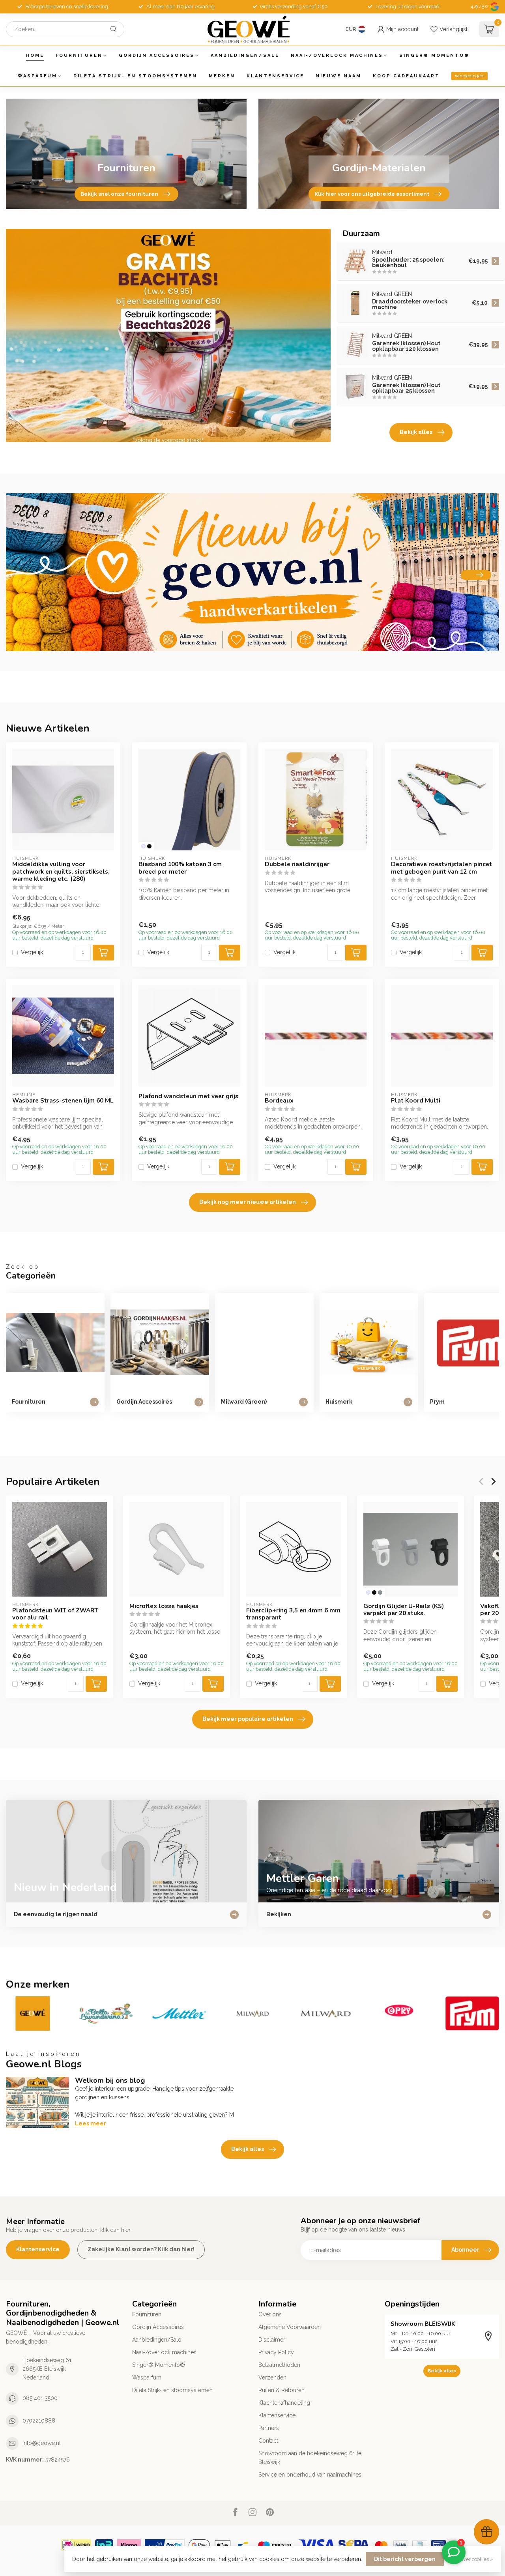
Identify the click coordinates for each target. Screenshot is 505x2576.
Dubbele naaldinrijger (297, 864)
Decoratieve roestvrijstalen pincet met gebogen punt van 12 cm (441, 868)
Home (35, 55)
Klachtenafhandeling (284, 2403)
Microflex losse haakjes (164, 1606)
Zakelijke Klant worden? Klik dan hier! (141, 2249)
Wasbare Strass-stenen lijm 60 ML (63, 1101)
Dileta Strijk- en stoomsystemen (135, 76)
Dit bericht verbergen (405, 2559)
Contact (268, 2441)
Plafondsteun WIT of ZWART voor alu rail (55, 1614)
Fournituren (79, 55)
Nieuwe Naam (339, 76)
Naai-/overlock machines (337, 55)
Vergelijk (32, 952)
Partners (269, 2428)
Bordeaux (279, 1101)
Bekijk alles (416, 432)
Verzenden (272, 2378)
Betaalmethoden (279, 2365)
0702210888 (39, 2421)
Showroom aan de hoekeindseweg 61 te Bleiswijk (310, 2458)
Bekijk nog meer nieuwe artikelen (248, 1202)
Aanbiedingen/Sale (245, 55)
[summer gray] (380, 1592)
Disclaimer (272, 2340)
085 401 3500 (40, 2398)
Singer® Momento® (434, 55)
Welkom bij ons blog (110, 2080)
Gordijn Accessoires (157, 55)
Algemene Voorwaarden (290, 2327)
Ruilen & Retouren (281, 2390)
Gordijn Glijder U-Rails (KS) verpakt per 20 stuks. (404, 1609)
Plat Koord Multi (416, 1101)
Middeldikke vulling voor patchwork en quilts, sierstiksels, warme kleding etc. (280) (61, 871)
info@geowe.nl (42, 2443)
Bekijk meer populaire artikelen (248, 1719)
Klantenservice (275, 76)
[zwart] (149, 846)
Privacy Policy (276, 2352)
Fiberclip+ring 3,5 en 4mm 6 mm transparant (293, 1614)
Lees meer (91, 2123)
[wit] (143, 846)
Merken (222, 76)
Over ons (270, 2314)
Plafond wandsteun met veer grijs (188, 1096)
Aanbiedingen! (469, 76)
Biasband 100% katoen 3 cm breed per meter (180, 868)
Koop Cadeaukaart (406, 76)
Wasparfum (37, 76)
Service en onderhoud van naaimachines (310, 2475)
